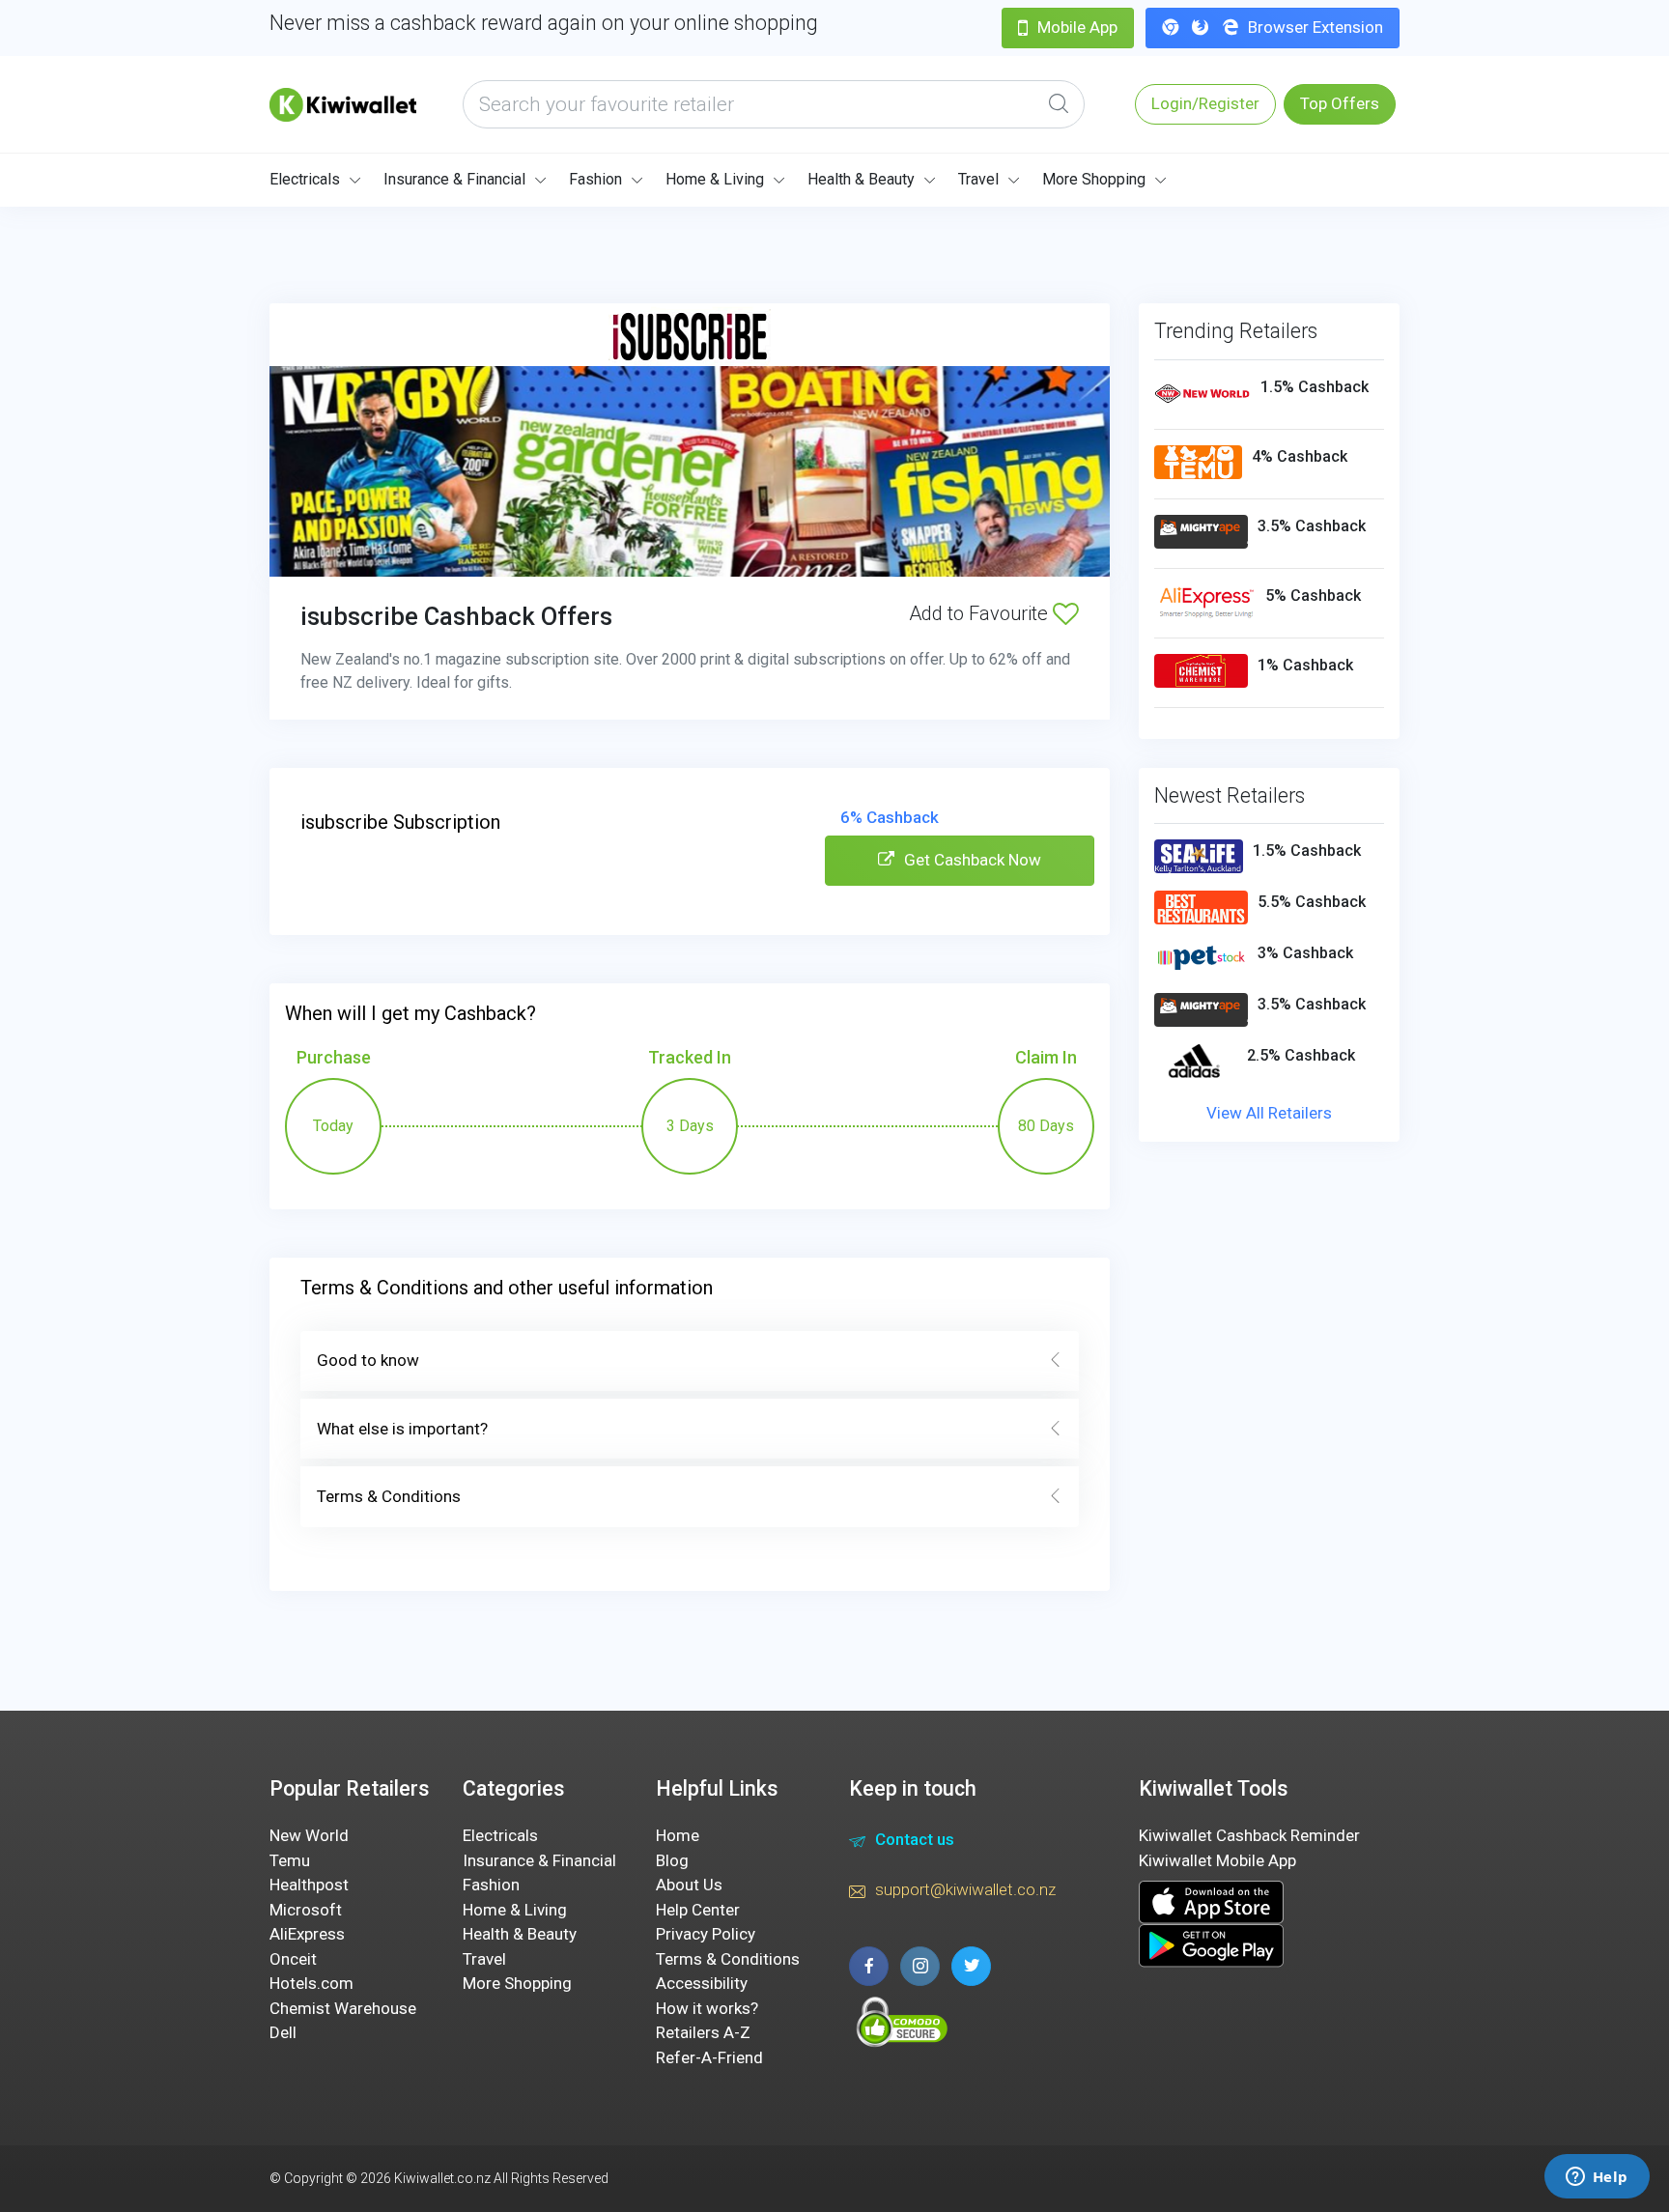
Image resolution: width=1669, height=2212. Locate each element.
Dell (283, 2032)
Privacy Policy (706, 1934)
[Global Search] (1059, 104)
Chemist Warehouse (343, 2008)
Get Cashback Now (973, 860)
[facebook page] (869, 1966)
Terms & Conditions (389, 1496)
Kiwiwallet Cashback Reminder (1249, 1835)
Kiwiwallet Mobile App (1217, 1860)
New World (309, 1835)
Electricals (305, 179)
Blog (672, 1860)
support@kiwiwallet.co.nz (965, 1889)
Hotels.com (311, 1983)
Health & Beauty (861, 179)
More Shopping (1094, 179)
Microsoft (306, 1910)
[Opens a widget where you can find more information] (1597, 2178)
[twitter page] (971, 1966)
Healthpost (309, 1885)
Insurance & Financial (454, 179)
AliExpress (307, 1934)
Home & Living (715, 179)
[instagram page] (920, 1966)
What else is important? (402, 1429)
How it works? (707, 2008)
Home (678, 1835)
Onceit (293, 1959)
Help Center (698, 1910)
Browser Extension (1315, 27)
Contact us (915, 1839)
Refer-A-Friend (709, 2057)
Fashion (595, 179)
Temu (290, 1860)
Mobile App (1077, 27)
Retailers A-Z (703, 2032)
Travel (978, 179)
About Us (689, 1885)
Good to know (368, 1360)
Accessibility (702, 1983)
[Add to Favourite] (1066, 613)
